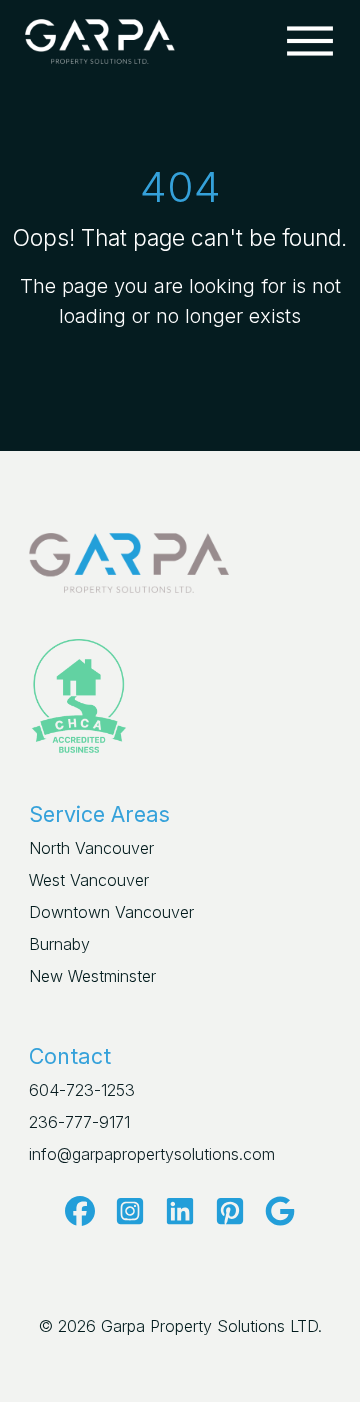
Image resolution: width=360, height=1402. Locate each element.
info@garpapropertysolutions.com (152, 1154)
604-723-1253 (82, 1090)
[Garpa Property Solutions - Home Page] (100, 39)
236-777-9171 (79, 1122)
